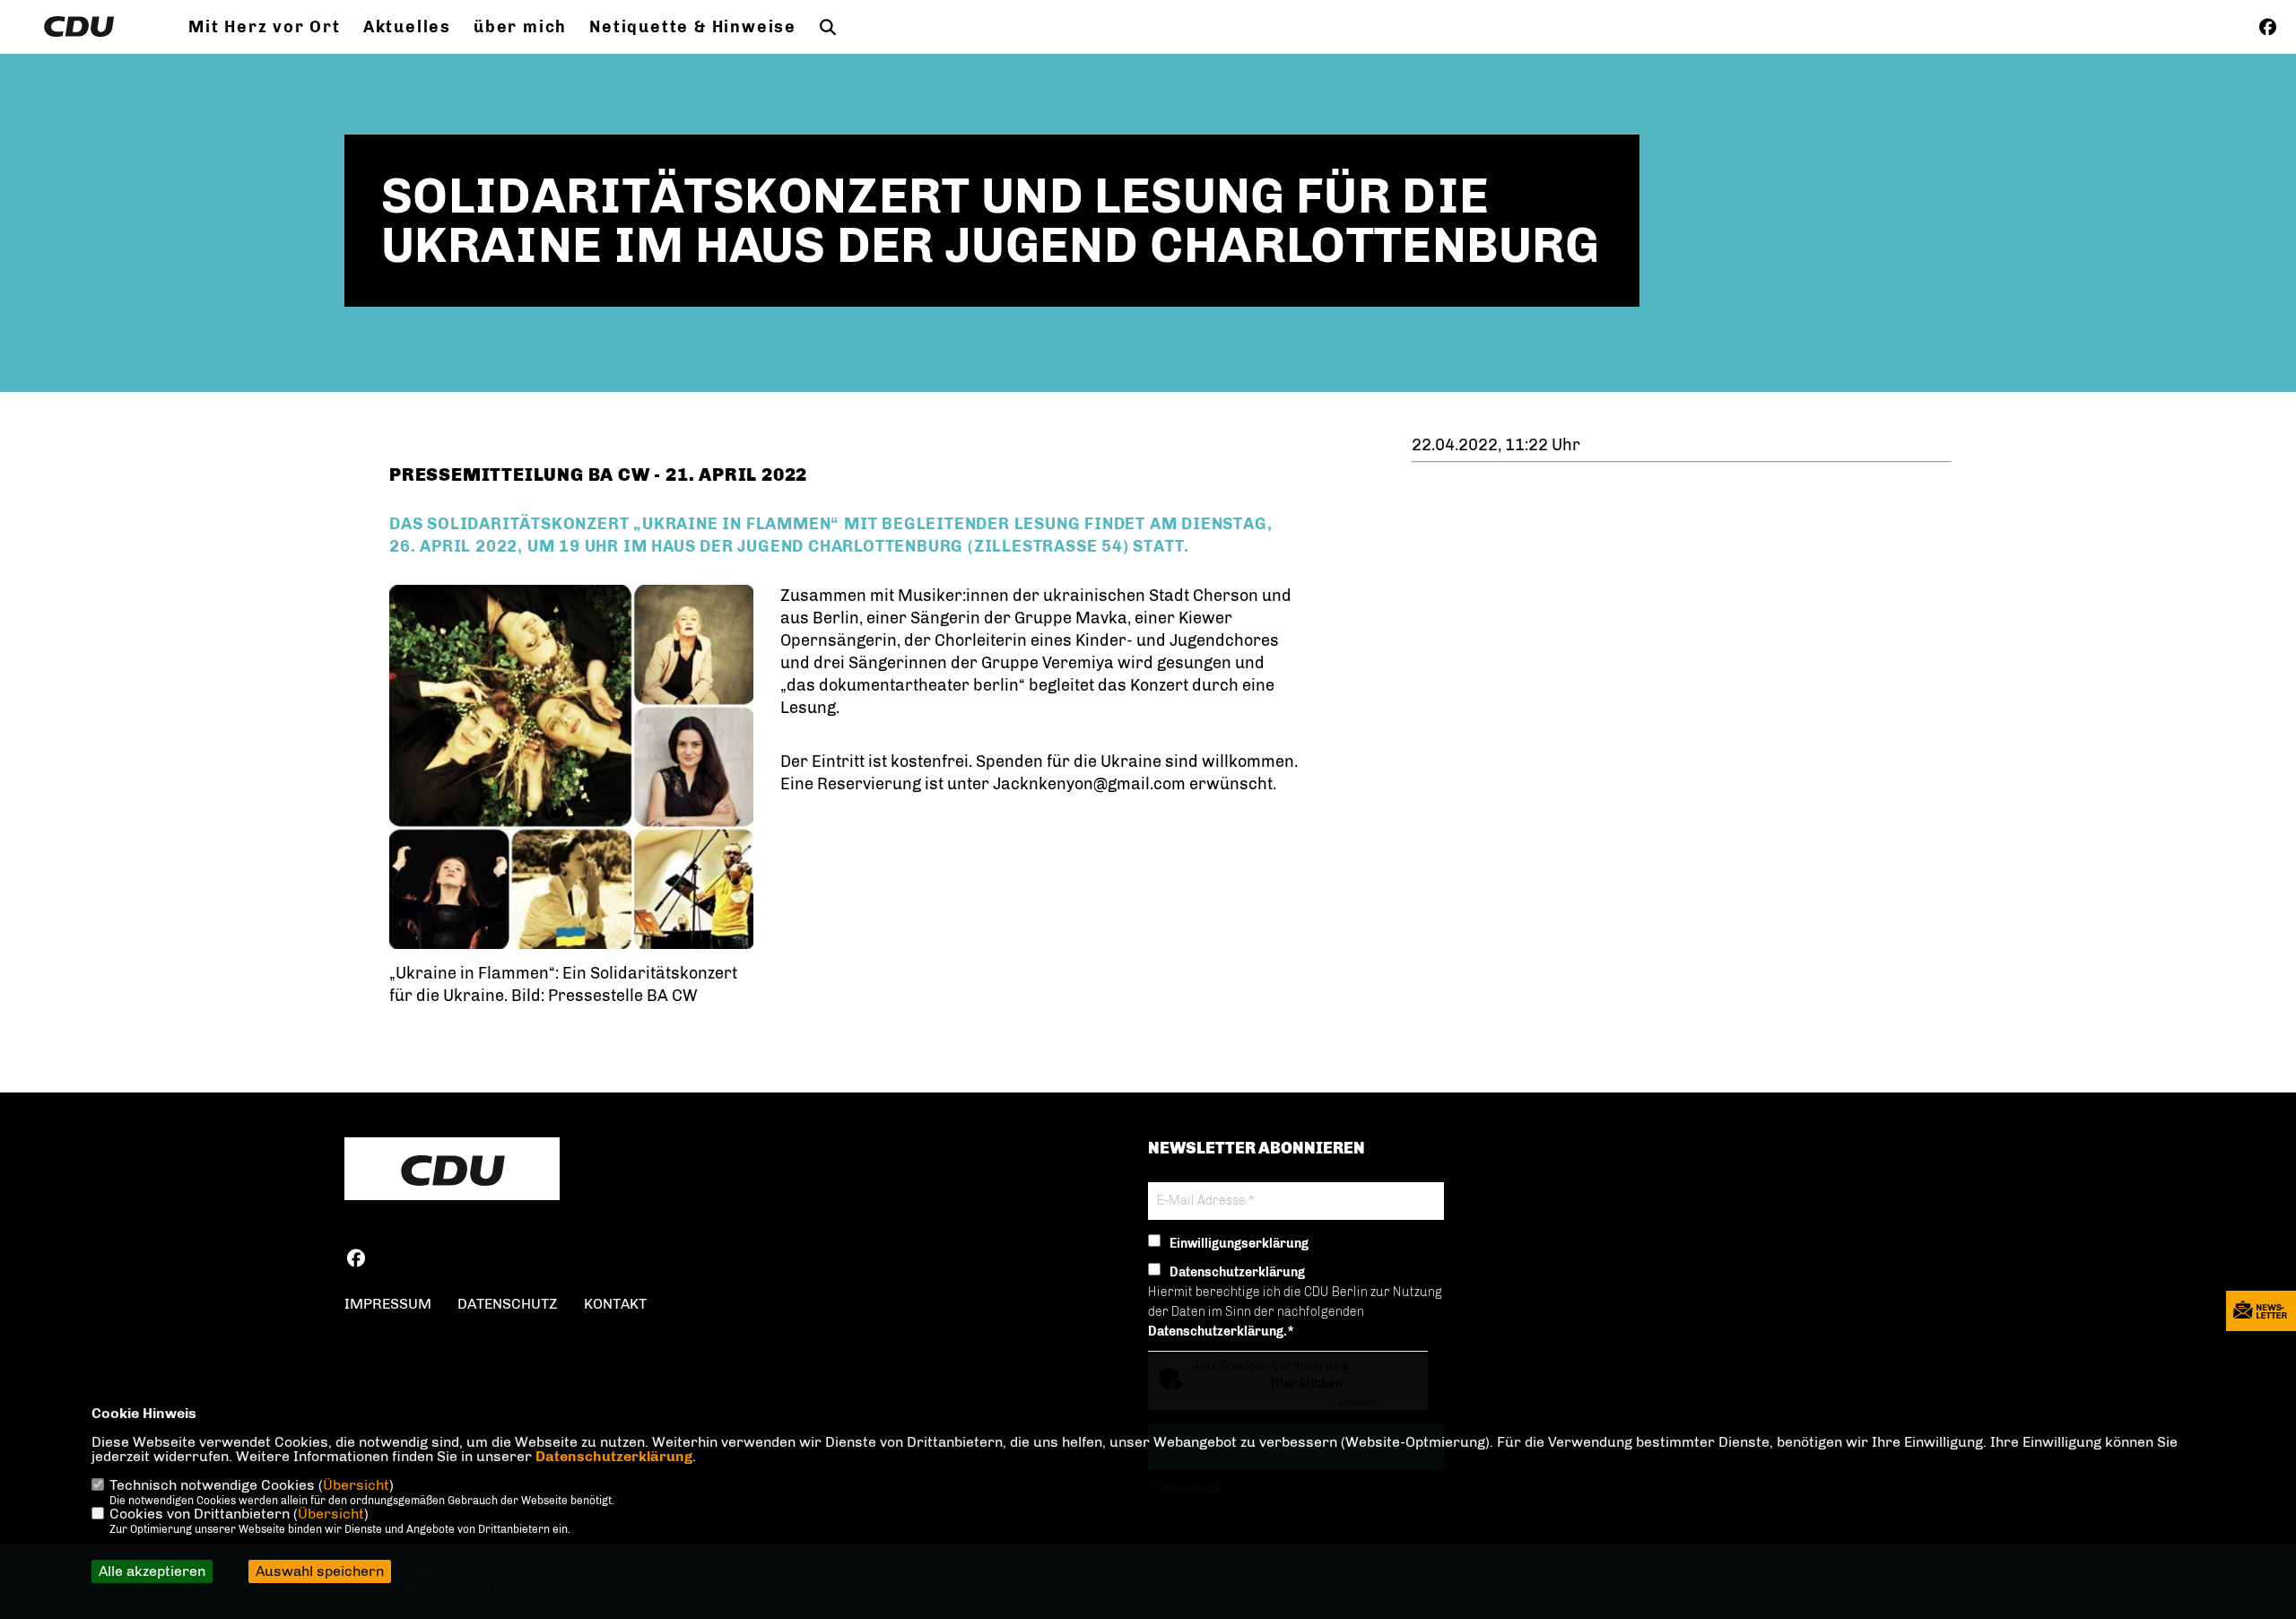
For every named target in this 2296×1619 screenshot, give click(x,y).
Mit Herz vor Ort (265, 27)
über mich (520, 27)
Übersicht (356, 1485)
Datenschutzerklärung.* (1221, 1332)
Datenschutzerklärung (614, 1456)
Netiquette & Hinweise (693, 27)
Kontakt (615, 1304)
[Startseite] (452, 1171)
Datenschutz (508, 1304)
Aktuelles (407, 27)
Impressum (388, 1304)
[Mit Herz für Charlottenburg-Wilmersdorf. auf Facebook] (356, 1261)
